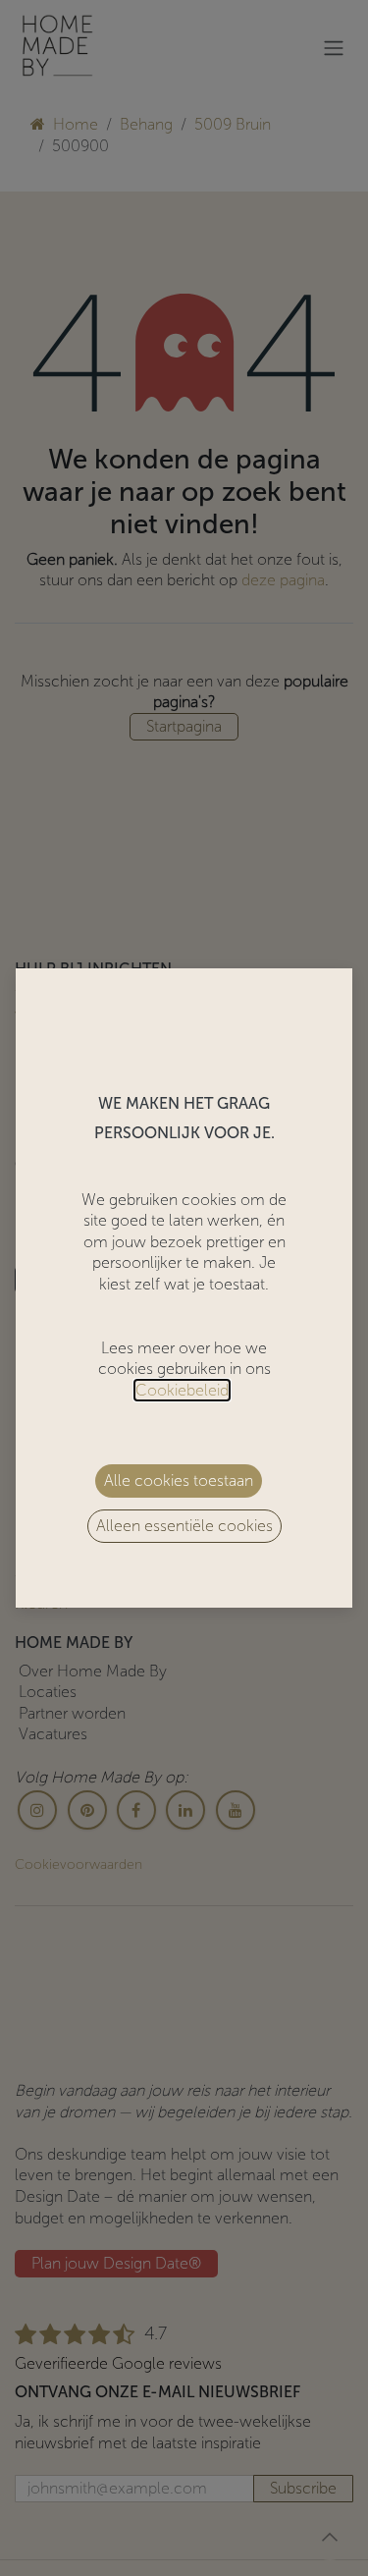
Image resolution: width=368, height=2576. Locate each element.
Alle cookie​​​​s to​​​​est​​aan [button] (179, 1480)
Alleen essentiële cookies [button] (184, 1526)
